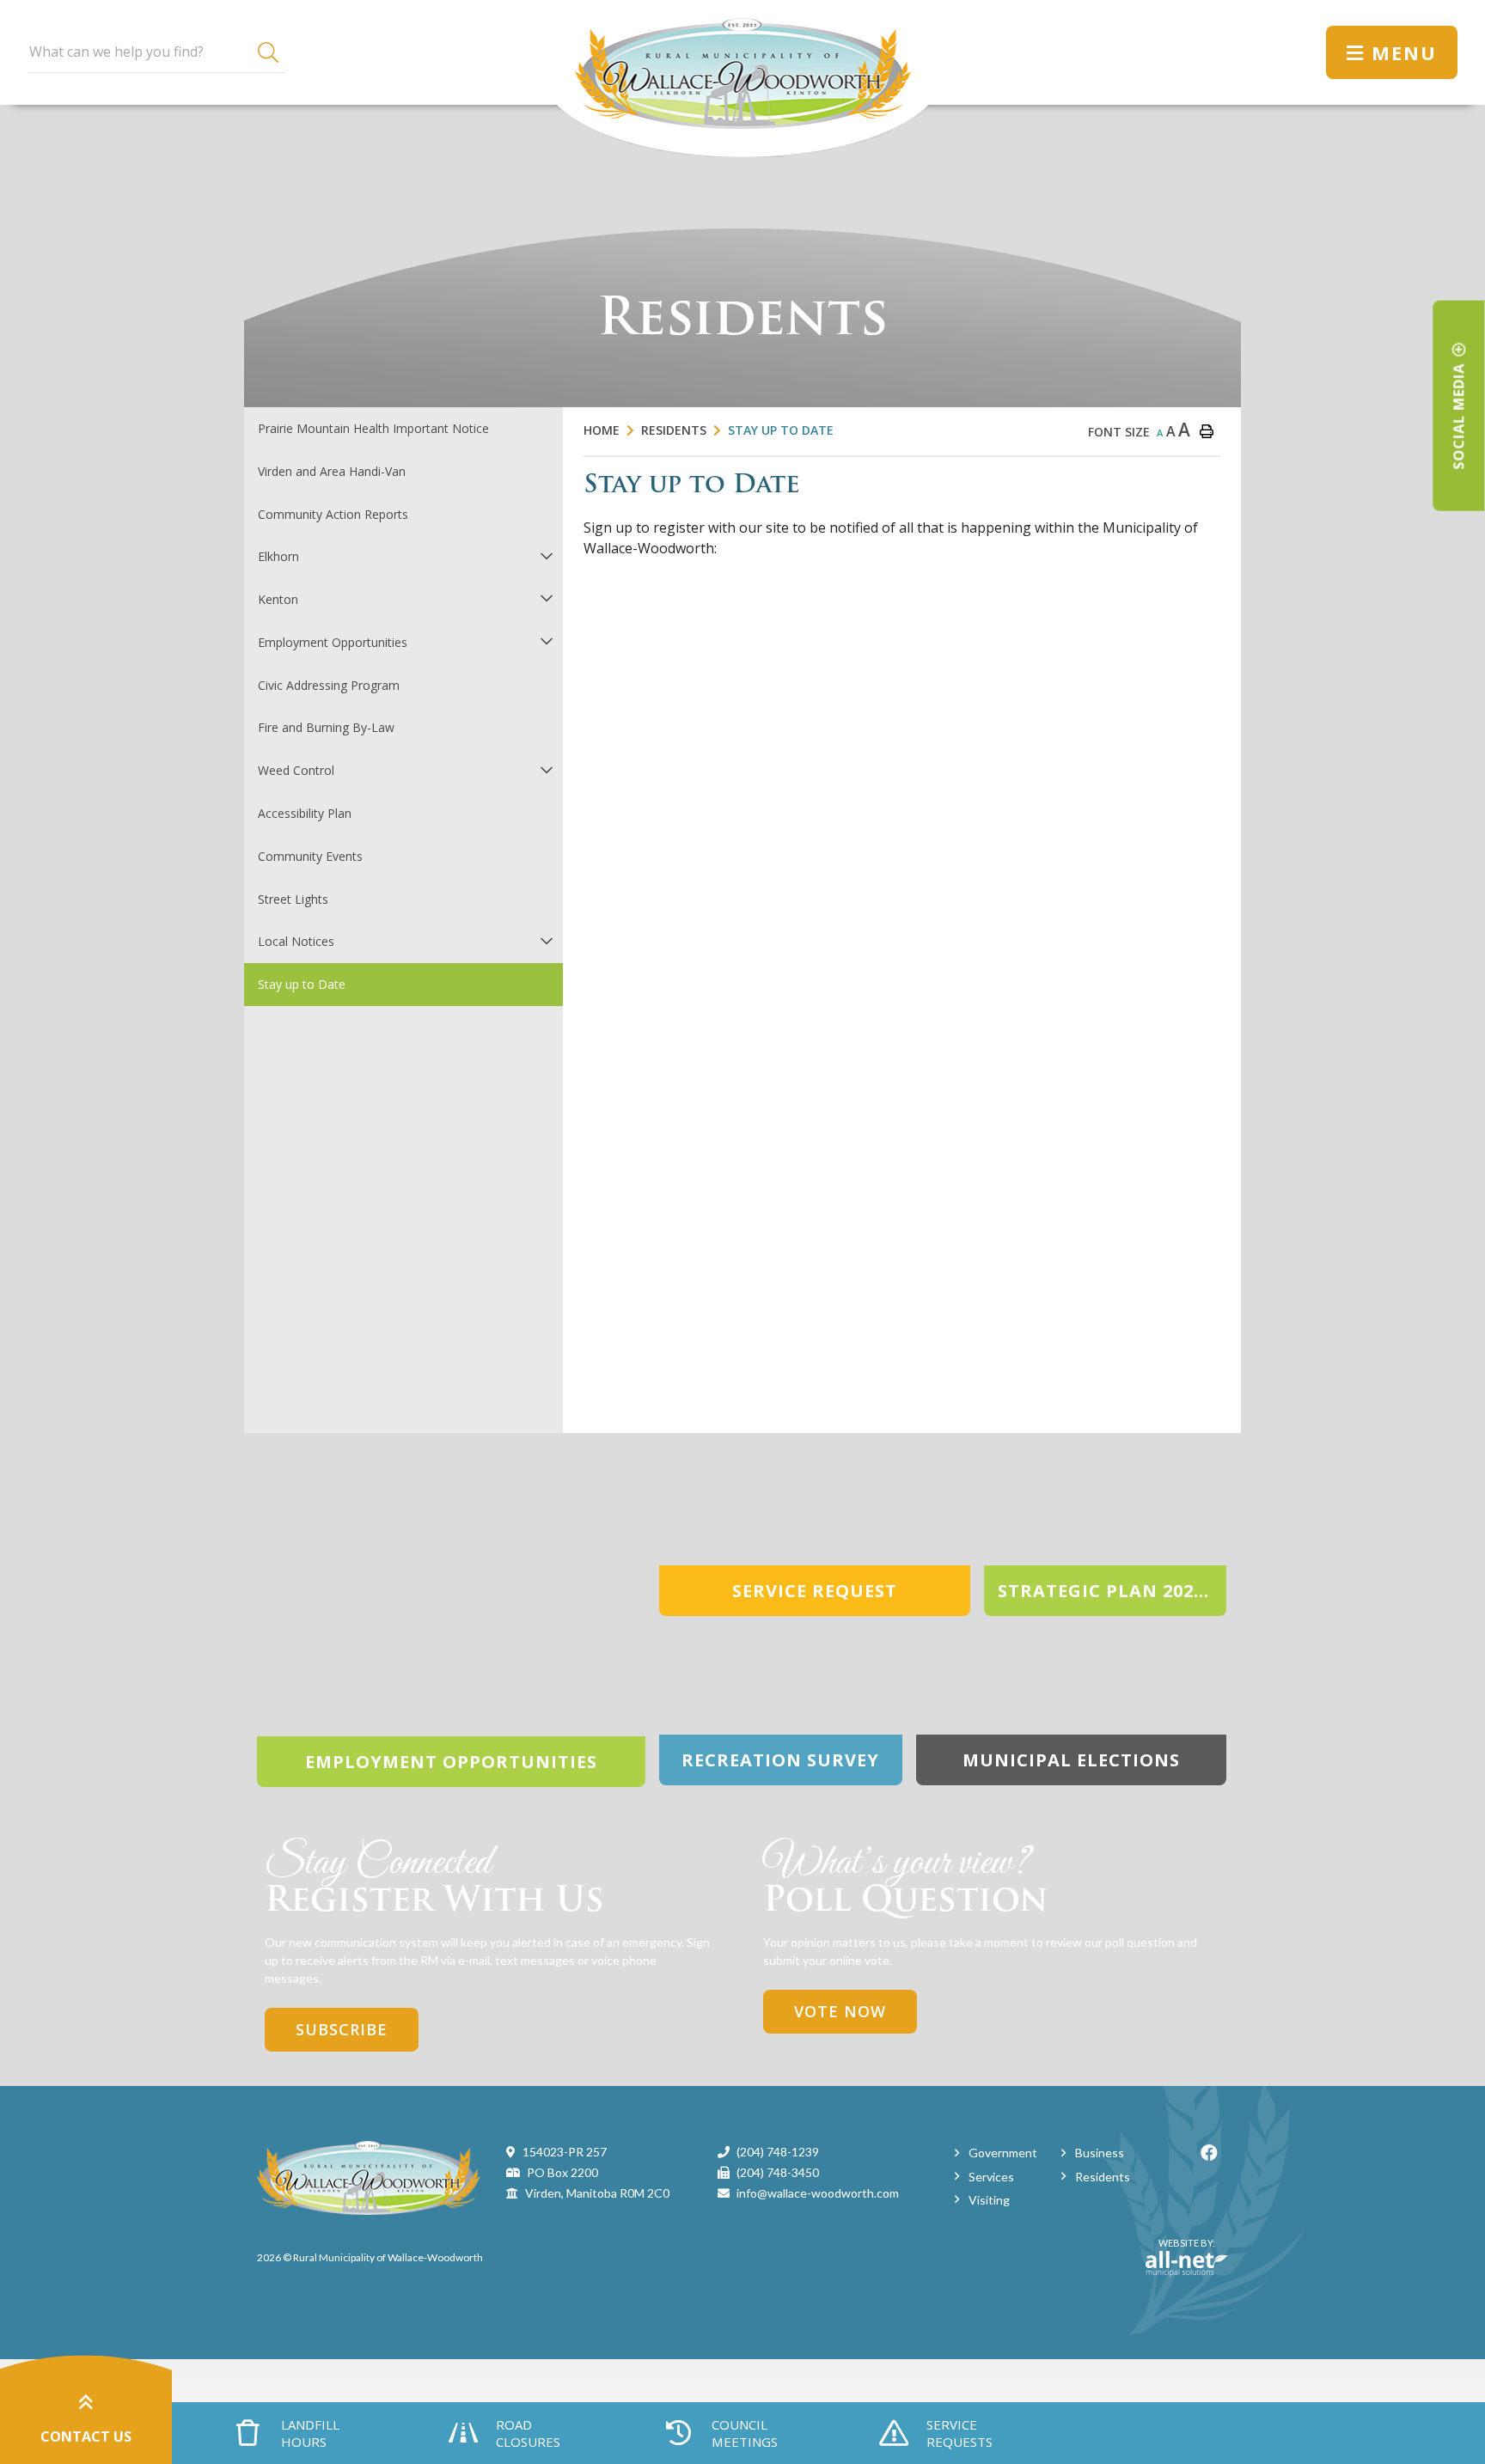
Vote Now (840, 2011)
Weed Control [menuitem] (296, 770)
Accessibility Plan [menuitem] (305, 813)
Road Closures (528, 2433)
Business (1100, 2153)
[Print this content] (1207, 431)
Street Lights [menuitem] (293, 899)
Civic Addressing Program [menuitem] (329, 685)
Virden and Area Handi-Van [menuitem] (332, 471)
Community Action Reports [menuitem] (333, 514)
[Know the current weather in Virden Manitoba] (1297, 52)
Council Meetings (745, 2433)
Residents (674, 430)
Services (991, 2177)
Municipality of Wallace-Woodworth (743, 79)
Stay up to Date (781, 430)
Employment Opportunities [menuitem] (333, 642)
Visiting (989, 2200)
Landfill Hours (310, 2433)
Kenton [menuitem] (278, 599)
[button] (546, 555)
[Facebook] (1209, 2153)
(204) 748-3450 (778, 2172)
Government (1003, 2153)
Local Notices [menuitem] (296, 941)
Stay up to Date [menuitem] (302, 984)
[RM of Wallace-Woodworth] (369, 2177)
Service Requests (959, 2433)
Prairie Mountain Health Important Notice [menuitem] (373, 428)
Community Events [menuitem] (310, 856)
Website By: (1180, 2250)
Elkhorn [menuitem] (278, 556)
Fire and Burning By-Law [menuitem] (326, 727)
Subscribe (342, 2029)
